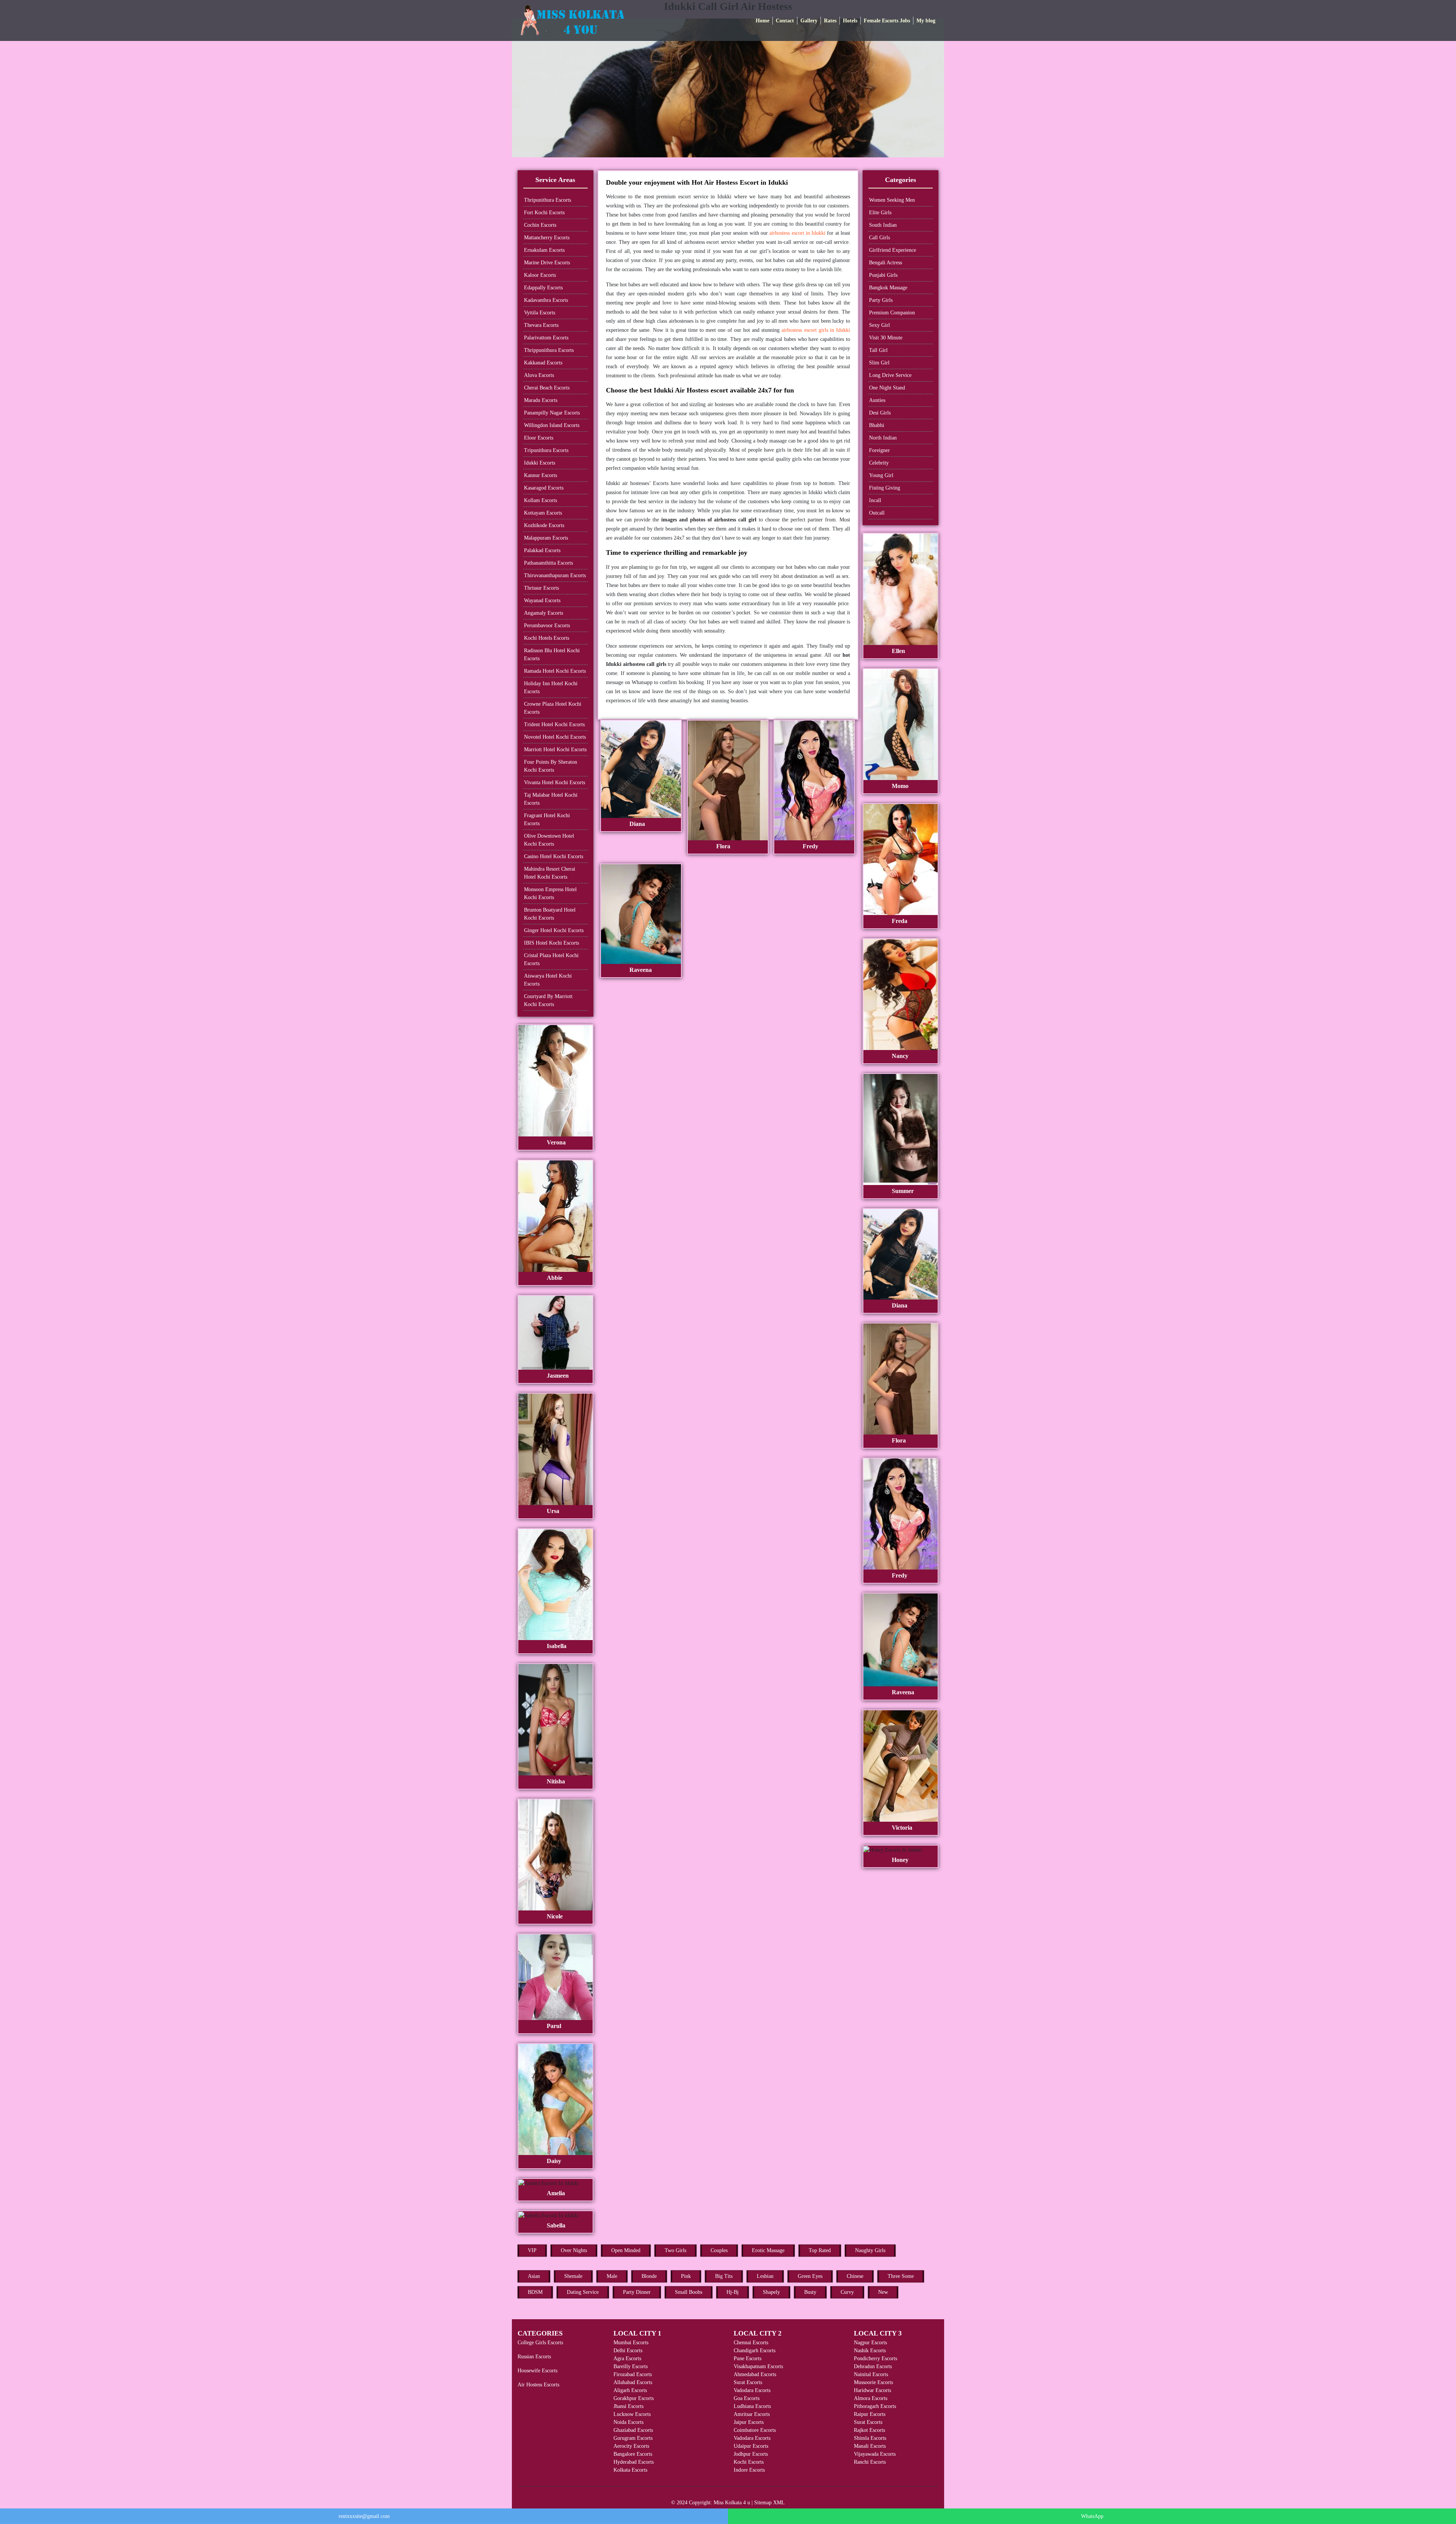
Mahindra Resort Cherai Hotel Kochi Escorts (550, 873)
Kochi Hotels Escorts (547, 638)
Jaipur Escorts (749, 2422)
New (883, 2292)
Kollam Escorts (541, 500)
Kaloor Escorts (540, 275)
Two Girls (675, 2250)
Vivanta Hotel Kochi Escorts (555, 782)
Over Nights (574, 2250)
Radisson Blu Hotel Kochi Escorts (552, 655)
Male (612, 2276)
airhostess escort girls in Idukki (816, 330)
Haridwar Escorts (872, 2390)
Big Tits (724, 2276)
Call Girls (879, 238)
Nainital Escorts (871, 2374)
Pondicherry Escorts (875, 2358)
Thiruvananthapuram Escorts (555, 575)
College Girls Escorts (540, 2343)
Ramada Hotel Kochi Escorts (555, 671)
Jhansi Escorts (628, 2406)
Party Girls (881, 300)
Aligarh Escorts (630, 2390)
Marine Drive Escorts (547, 263)
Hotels (850, 21)
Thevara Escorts (541, 325)
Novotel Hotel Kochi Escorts (555, 737)
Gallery (809, 21)
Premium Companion (892, 313)
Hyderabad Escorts (634, 2462)
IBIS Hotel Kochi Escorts (551, 943)
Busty (810, 2292)
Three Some (901, 2276)
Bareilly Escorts (631, 2366)
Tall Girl (878, 350)
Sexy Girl (879, 325)
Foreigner (879, 450)
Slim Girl (879, 363)
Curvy (847, 2292)
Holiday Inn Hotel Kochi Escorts (551, 688)
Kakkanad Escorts (543, 363)
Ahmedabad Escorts (755, 2374)
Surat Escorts (748, 2382)
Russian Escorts (534, 2357)
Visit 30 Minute (886, 338)
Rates (830, 21)
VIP (532, 2250)
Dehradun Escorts (873, 2366)
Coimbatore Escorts (755, 2430)
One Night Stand (887, 388)
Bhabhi (877, 425)
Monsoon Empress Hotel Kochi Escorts (550, 893)
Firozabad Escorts (633, 2374)
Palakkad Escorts (542, 550)
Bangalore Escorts (633, 2454)
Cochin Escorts (540, 225)
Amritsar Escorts (752, 2414)
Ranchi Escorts (870, 2462)
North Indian (883, 438)
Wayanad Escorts (542, 600)
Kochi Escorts (749, 2462)
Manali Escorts (870, 2446)
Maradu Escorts (541, 400)
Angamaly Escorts (544, 613)
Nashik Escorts (870, 2351)
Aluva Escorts (539, 375)
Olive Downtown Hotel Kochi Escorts (549, 840)
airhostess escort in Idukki (797, 233)
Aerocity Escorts (631, 2446)
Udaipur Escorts (751, 2446)
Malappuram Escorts (546, 538)
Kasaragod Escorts (544, 488)
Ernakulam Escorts (544, 250)
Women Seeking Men (892, 200)
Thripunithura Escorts (548, 200)
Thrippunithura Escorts (549, 350)
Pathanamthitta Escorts (548, 563)
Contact (785, 21)
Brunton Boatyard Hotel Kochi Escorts (550, 914)
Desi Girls (880, 413)
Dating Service (583, 2292)
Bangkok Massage (888, 288)
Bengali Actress (886, 263)
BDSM (535, 2292)
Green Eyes (810, 2276)
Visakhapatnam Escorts (758, 2366)
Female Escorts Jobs (887, 21)
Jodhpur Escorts (751, 2454)
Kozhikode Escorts (544, 525)
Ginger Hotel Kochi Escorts (554, 930)
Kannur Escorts (541, 475)
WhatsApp (1092, 2516)
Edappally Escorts (543, 288)
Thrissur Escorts (541, 588)
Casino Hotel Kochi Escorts (554, 856)
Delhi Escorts (628, 2351)
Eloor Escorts (539, 438)
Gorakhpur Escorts (634, 2398)
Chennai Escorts (751, 2343)
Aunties (877, 400)
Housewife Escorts (537, 2371)
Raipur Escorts (870, 2414)
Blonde (649, 2276)
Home (763, 21)
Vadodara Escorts (752, 2390)
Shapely (771, 2292)
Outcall (877, 513)
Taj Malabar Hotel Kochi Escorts (551, 799)
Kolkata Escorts (630, 2470)
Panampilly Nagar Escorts (552, 413)
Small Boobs (689, 2292)
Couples (719, 2250)
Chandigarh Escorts (755, 2351)
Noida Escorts (628, 2422)
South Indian (883, 225)
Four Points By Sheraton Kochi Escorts (551, 766)
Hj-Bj (733, 2292)
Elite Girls (880, 213)
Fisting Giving (885, 488)
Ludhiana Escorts (752, 2406)
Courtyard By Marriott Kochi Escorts (548, 1000)
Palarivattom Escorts (546, 338)
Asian (534, 2276)
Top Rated (820, 2250)
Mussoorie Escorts (873, 2382)
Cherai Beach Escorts (547, 388)
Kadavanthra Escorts (546, 300)
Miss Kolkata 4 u (732, 2503)
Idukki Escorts (540, 463)
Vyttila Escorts (540, 313)
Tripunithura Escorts (546, 450)
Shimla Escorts (870, 2438)
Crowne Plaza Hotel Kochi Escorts (553, 708)
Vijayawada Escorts (875, 2454)
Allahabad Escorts (633, 2382)
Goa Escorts (747, 2398)
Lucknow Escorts (632, 2414)
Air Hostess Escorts (538, 2385)
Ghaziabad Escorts (633, 2430)
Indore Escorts (749, 2470)
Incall (875, 500)
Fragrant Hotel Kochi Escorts (547, 819)
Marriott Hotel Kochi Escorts (555, 750)
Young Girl (881, 475)
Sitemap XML (770, 2503)
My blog (926, 21)
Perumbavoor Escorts (547, 626)
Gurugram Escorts (633, 2438)
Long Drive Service (890, 375)
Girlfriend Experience (893, 250)
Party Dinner (637, 2292)
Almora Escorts (871, 2398)
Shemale (573, 2276)
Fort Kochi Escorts (544, 213)
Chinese (855, 2276)
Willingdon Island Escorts (552, 425)
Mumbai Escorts (631, 2343)
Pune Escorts (748, 2358)
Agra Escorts (627, 2358)
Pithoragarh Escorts (875, 2406)
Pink (686, 2276)
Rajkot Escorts (869, 2430)
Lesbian (765, 2276)
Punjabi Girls (883, 275)
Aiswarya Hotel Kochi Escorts (548, 980)
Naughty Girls (870, 2250)
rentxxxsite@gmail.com (364, 2516)
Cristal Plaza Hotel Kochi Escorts (551, 959)
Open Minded (626, 2250)
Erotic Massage (768, 2250)
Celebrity (879, 463)
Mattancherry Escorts (547, 238)
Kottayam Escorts (543, 513)
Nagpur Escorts (870, 2343)
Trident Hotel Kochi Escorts (554, 724)
